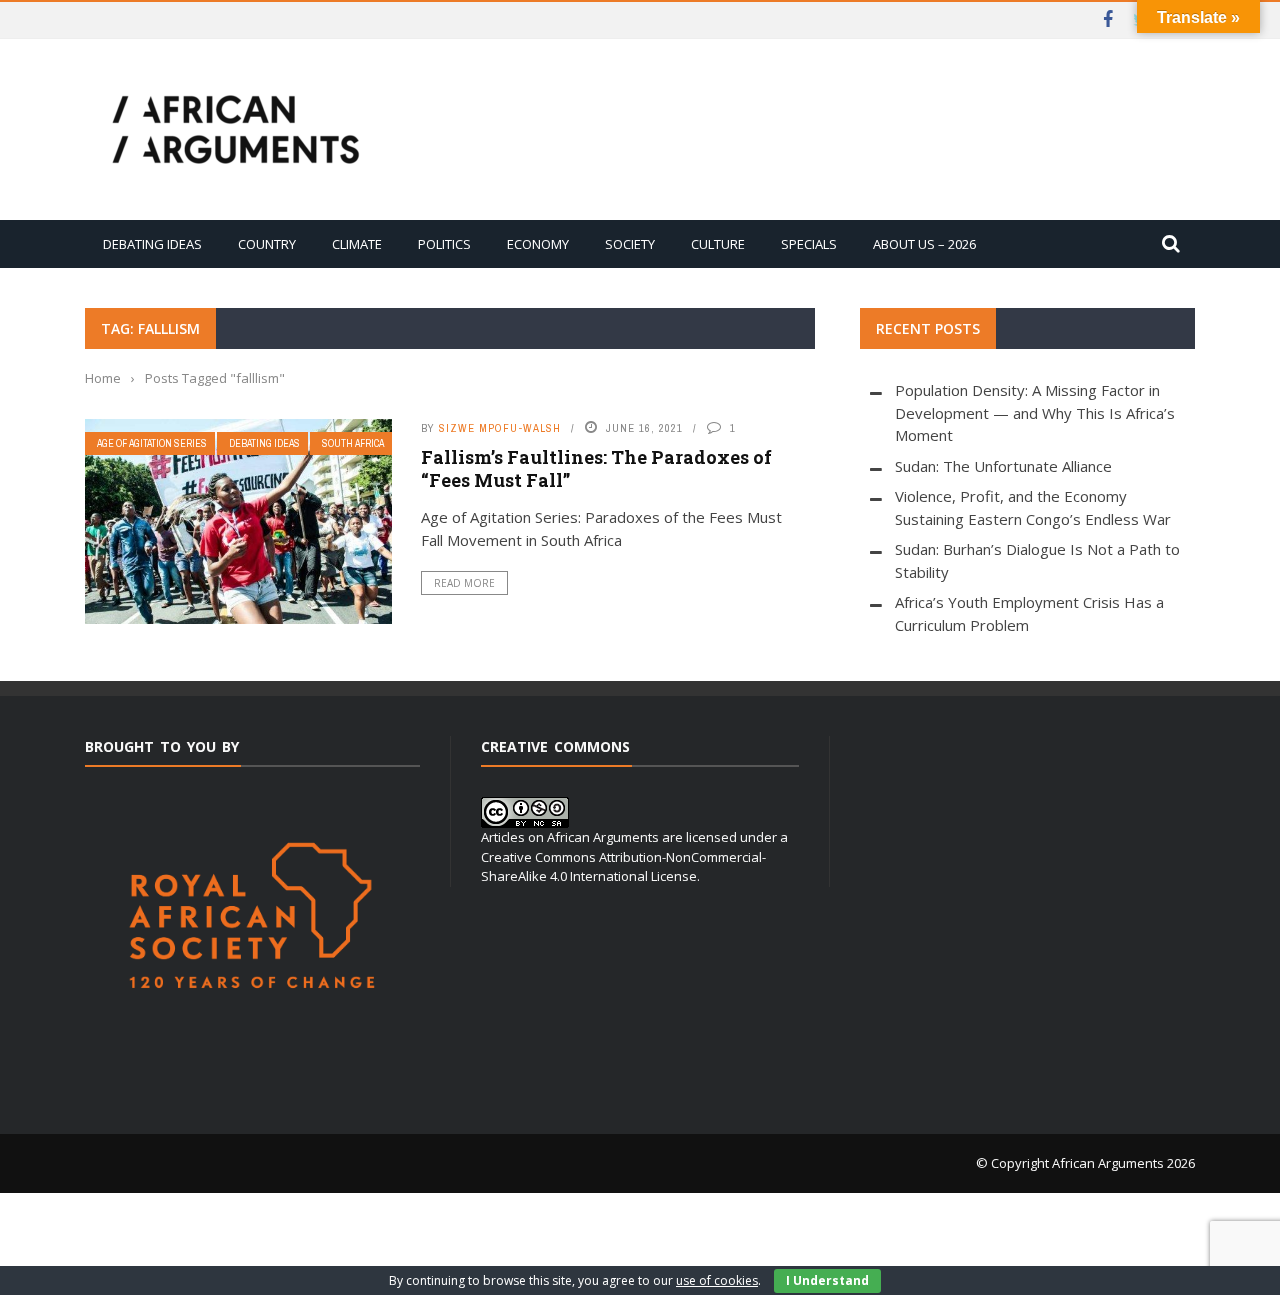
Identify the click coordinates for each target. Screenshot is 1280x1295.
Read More (464, 583)
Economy (538, 244)
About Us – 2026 (924, 244)
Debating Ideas (152, 244)
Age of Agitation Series (152, 443)
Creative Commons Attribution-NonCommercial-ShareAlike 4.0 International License (623, 867)
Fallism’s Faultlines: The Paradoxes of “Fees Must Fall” (596, 468)
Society (630, 244)
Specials (809, 244)
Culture (718, 244)
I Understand (827, 1280)
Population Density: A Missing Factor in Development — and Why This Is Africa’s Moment (1035, 412)
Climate (357, 244)
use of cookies (717, 1280)
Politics (444, 244)
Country (267, 244)
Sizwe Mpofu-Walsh (500, 428)
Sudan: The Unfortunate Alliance (1003, 466)
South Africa (353, 443)
